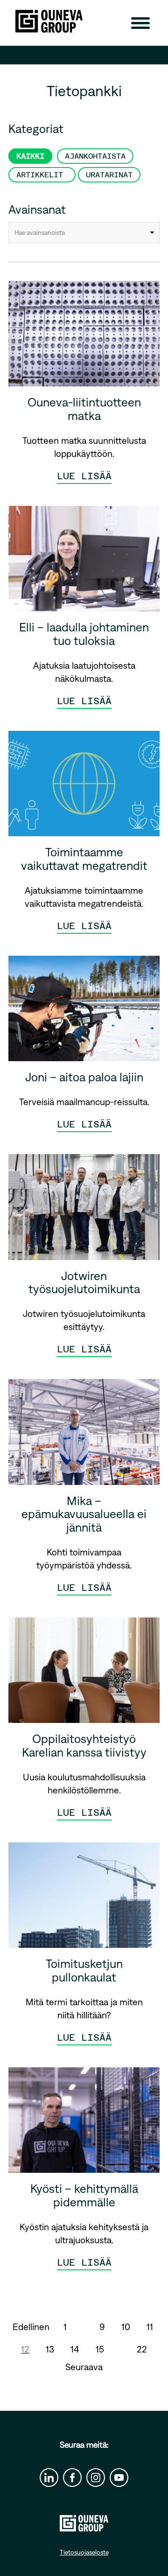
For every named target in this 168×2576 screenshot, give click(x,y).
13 (50, 2349)
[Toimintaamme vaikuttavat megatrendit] (84, 787)
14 (75, 2349)
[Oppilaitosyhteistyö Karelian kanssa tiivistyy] (84, 1674)
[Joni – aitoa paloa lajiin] (84, 1012)
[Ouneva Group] (49, 21)
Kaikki (30, 156)
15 (100, 2349)
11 (150, 2327)
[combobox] (84, 233)
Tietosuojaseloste (84, 2552)
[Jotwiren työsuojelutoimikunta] (84, 1210)
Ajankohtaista (95, 156)
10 (126, 2327)
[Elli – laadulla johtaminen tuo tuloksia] (84, 562)
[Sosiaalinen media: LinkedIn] (49, 2478)
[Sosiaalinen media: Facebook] (72, 2478)
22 (142, 2349)
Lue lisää (84, 476)
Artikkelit (42, 175)
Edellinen (31, 2327)
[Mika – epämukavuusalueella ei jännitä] (84, 1435)
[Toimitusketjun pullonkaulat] (84, 1899)
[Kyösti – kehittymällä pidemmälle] (84, 2124)
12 (25, 2349)
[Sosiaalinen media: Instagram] (96, 2478)
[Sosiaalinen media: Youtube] (119, 2478)
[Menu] (140, 23)
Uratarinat (109, 175)
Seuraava (84, 2367)
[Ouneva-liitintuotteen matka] (84, 337)
